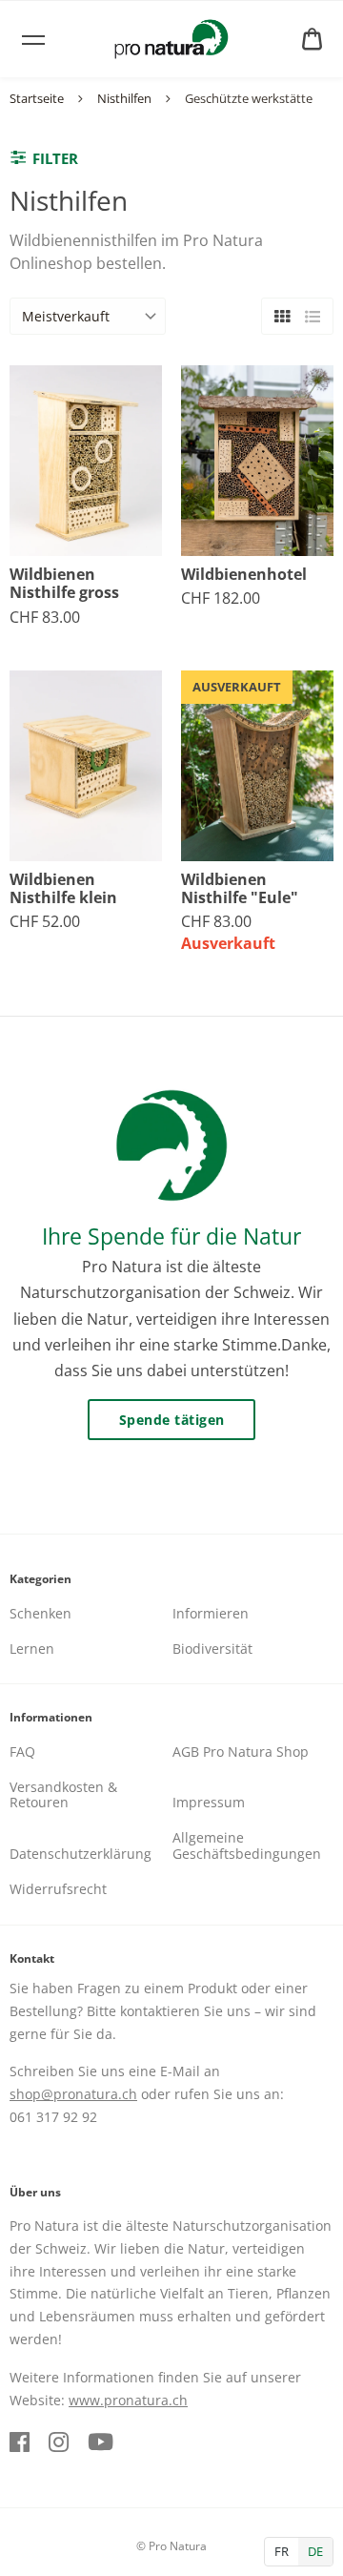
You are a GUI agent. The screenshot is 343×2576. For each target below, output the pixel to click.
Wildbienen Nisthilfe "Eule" (240, 889)
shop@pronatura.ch (73, 2094)
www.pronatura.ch (128, 2400)
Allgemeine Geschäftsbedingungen (247, 1845)
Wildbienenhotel (244, 575)
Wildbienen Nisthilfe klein (63, 889)
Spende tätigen (172, 1420)
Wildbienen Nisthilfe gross (64, 584)
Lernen (32, 1649)
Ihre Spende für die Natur (171, 1236)
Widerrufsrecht (58, 1889)
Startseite (37, 98)
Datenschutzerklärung (81, 1854)
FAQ (22, 1752)
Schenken (40, 1613)
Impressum (209, 1802)
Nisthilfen (124, 98)
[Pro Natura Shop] (171, 39)
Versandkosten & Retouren (63, 1795)
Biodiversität (212, 1649)
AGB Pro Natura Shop (241, 1752)
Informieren (211, 1613)
